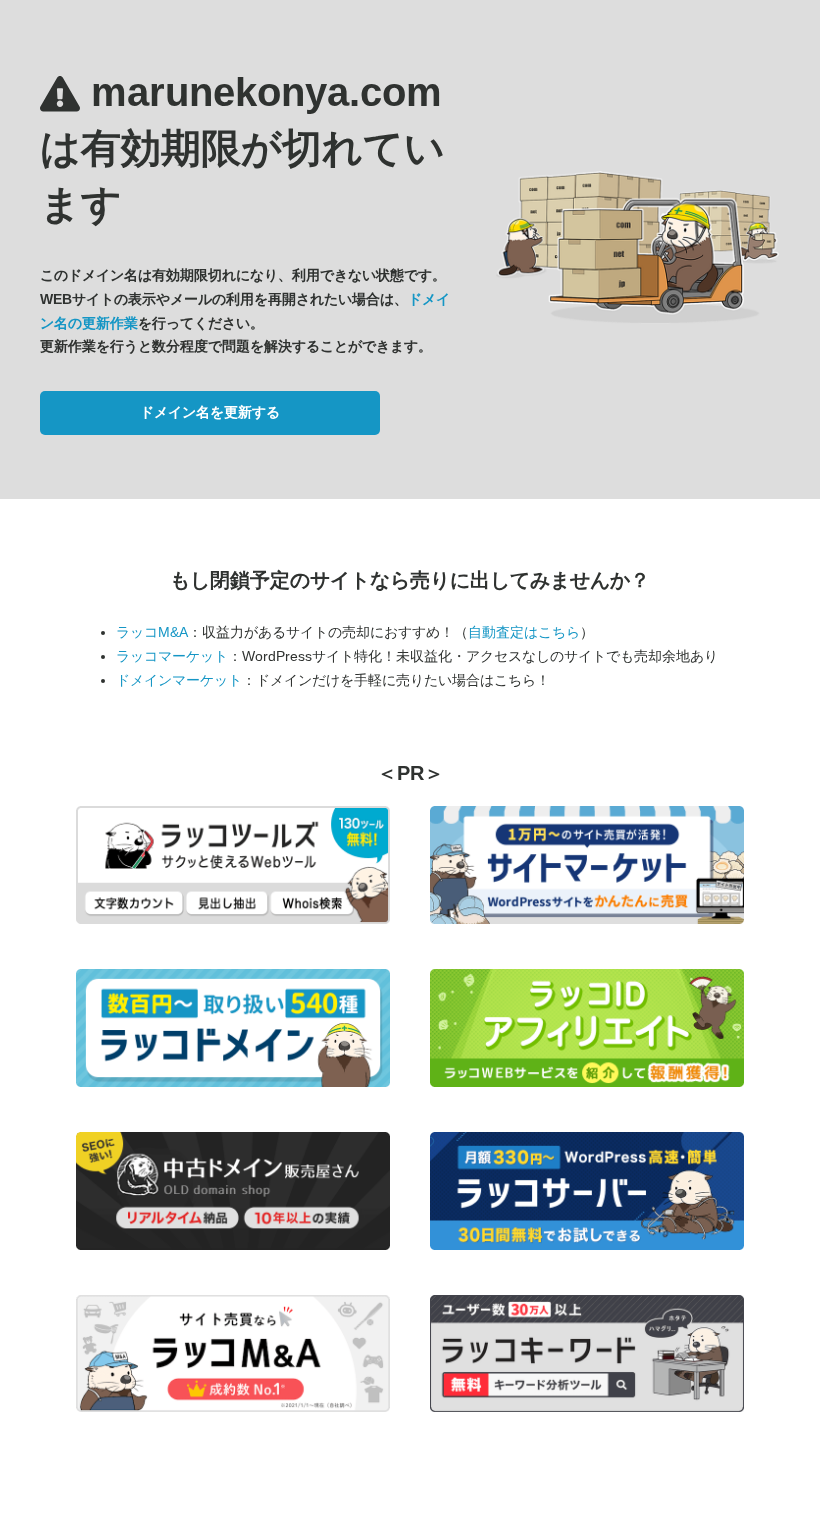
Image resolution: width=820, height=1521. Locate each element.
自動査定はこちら (524, 632)
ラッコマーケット (172, 656)
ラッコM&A (152, 632)
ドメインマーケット (179, 680)
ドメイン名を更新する (210, 412)
